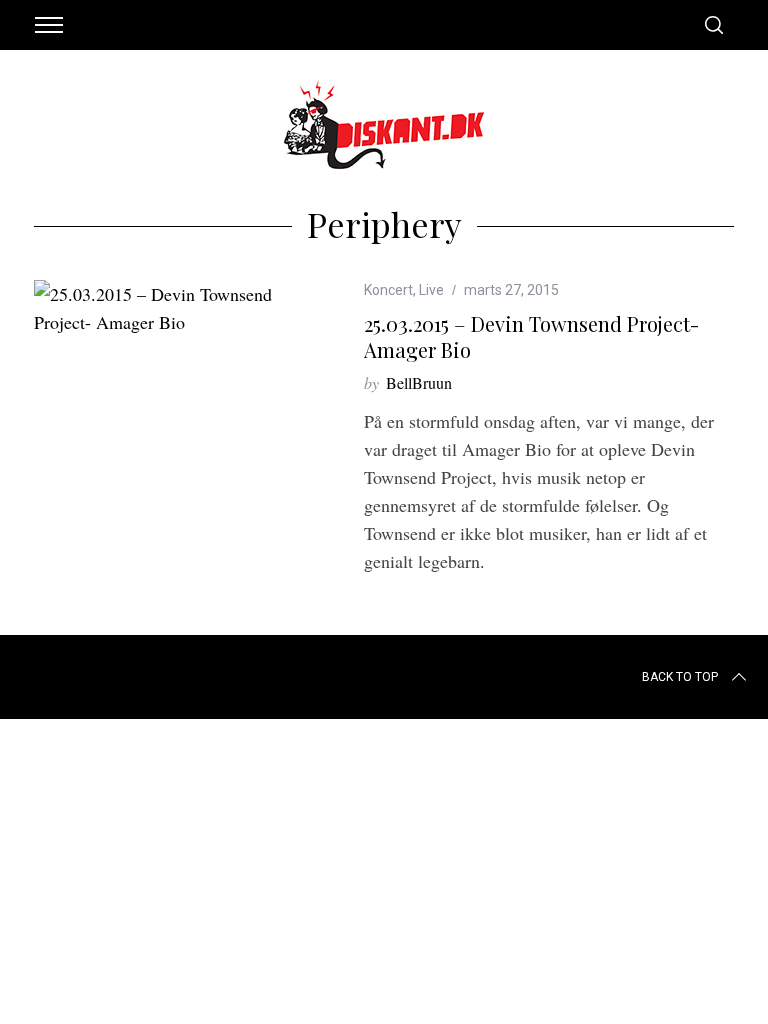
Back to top (680, 677)
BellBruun (419, 382)
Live (431, 290)
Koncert (388, 290)
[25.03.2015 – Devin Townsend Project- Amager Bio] (169, 308)
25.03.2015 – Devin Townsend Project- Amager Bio (531, 336)
